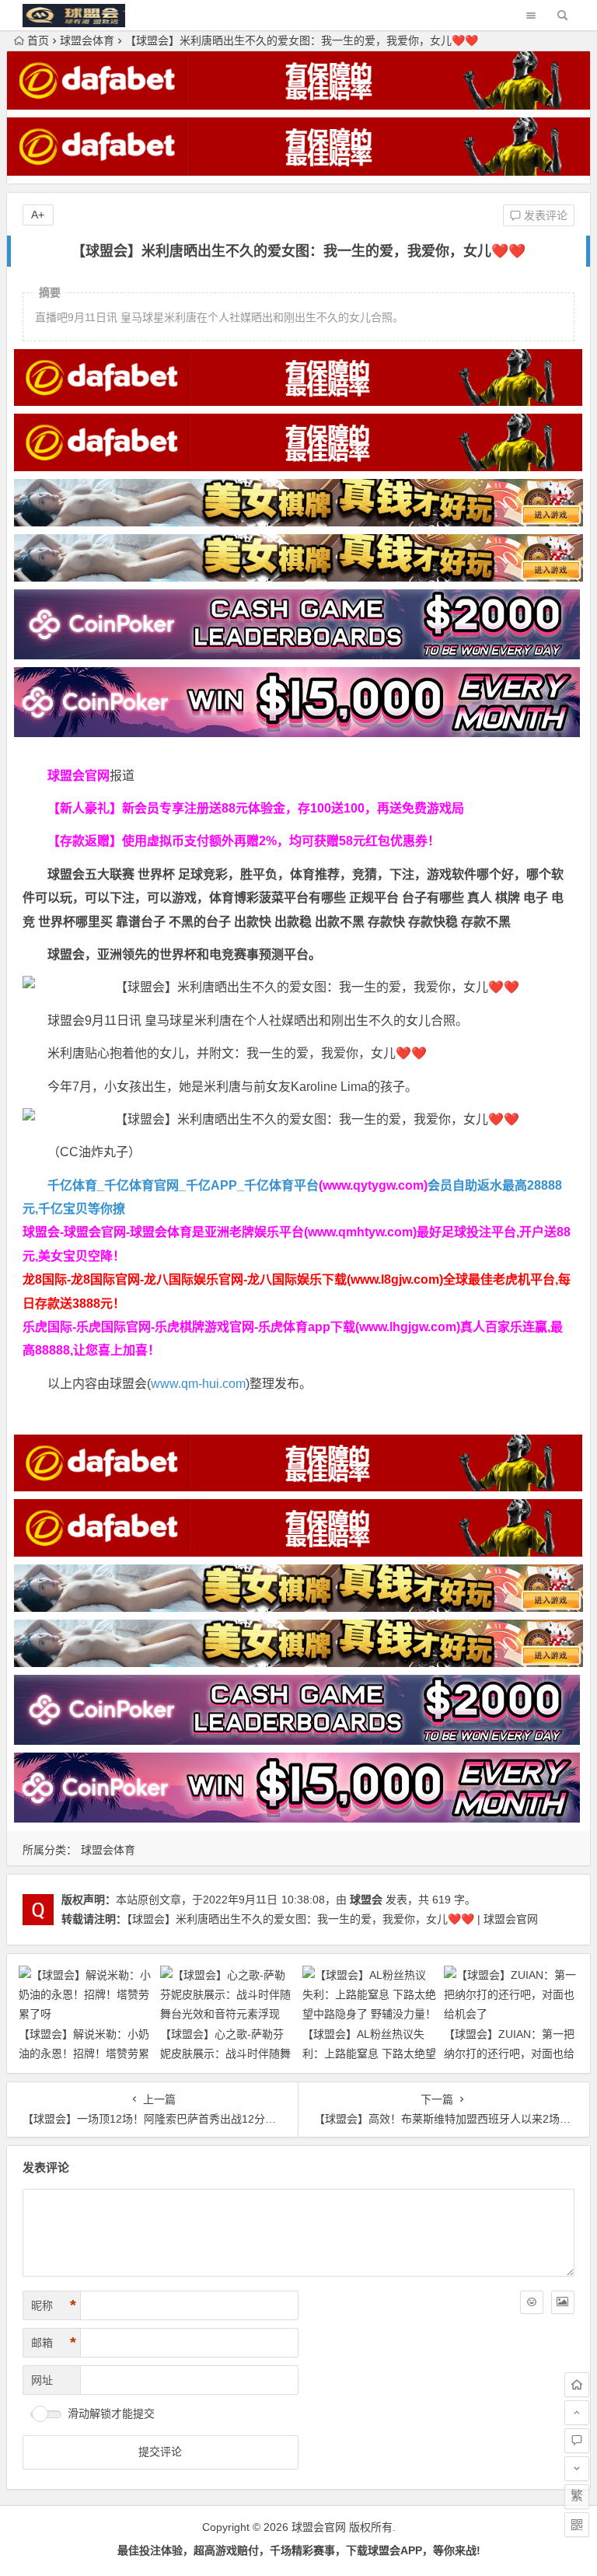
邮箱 (54, 2343)
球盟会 (366, 1900)
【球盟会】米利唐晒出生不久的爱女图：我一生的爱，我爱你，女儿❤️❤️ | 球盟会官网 (332, 1919)
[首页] (577, 2385)
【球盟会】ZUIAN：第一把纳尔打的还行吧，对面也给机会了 (509, 2053)
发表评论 (544, 215)
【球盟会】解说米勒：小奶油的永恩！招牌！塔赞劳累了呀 (84, 2053)
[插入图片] (563, 2302)
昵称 (54, 2305)
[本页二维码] (577, 2525)
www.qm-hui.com (198, 1384)
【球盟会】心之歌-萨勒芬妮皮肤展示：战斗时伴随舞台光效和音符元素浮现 (225, 2053)
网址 (42, 2380)
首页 (38, 40)
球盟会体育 (87, 40)
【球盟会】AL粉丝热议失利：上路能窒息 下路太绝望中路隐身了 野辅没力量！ (369, 2053)
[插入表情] (532, 2302)
